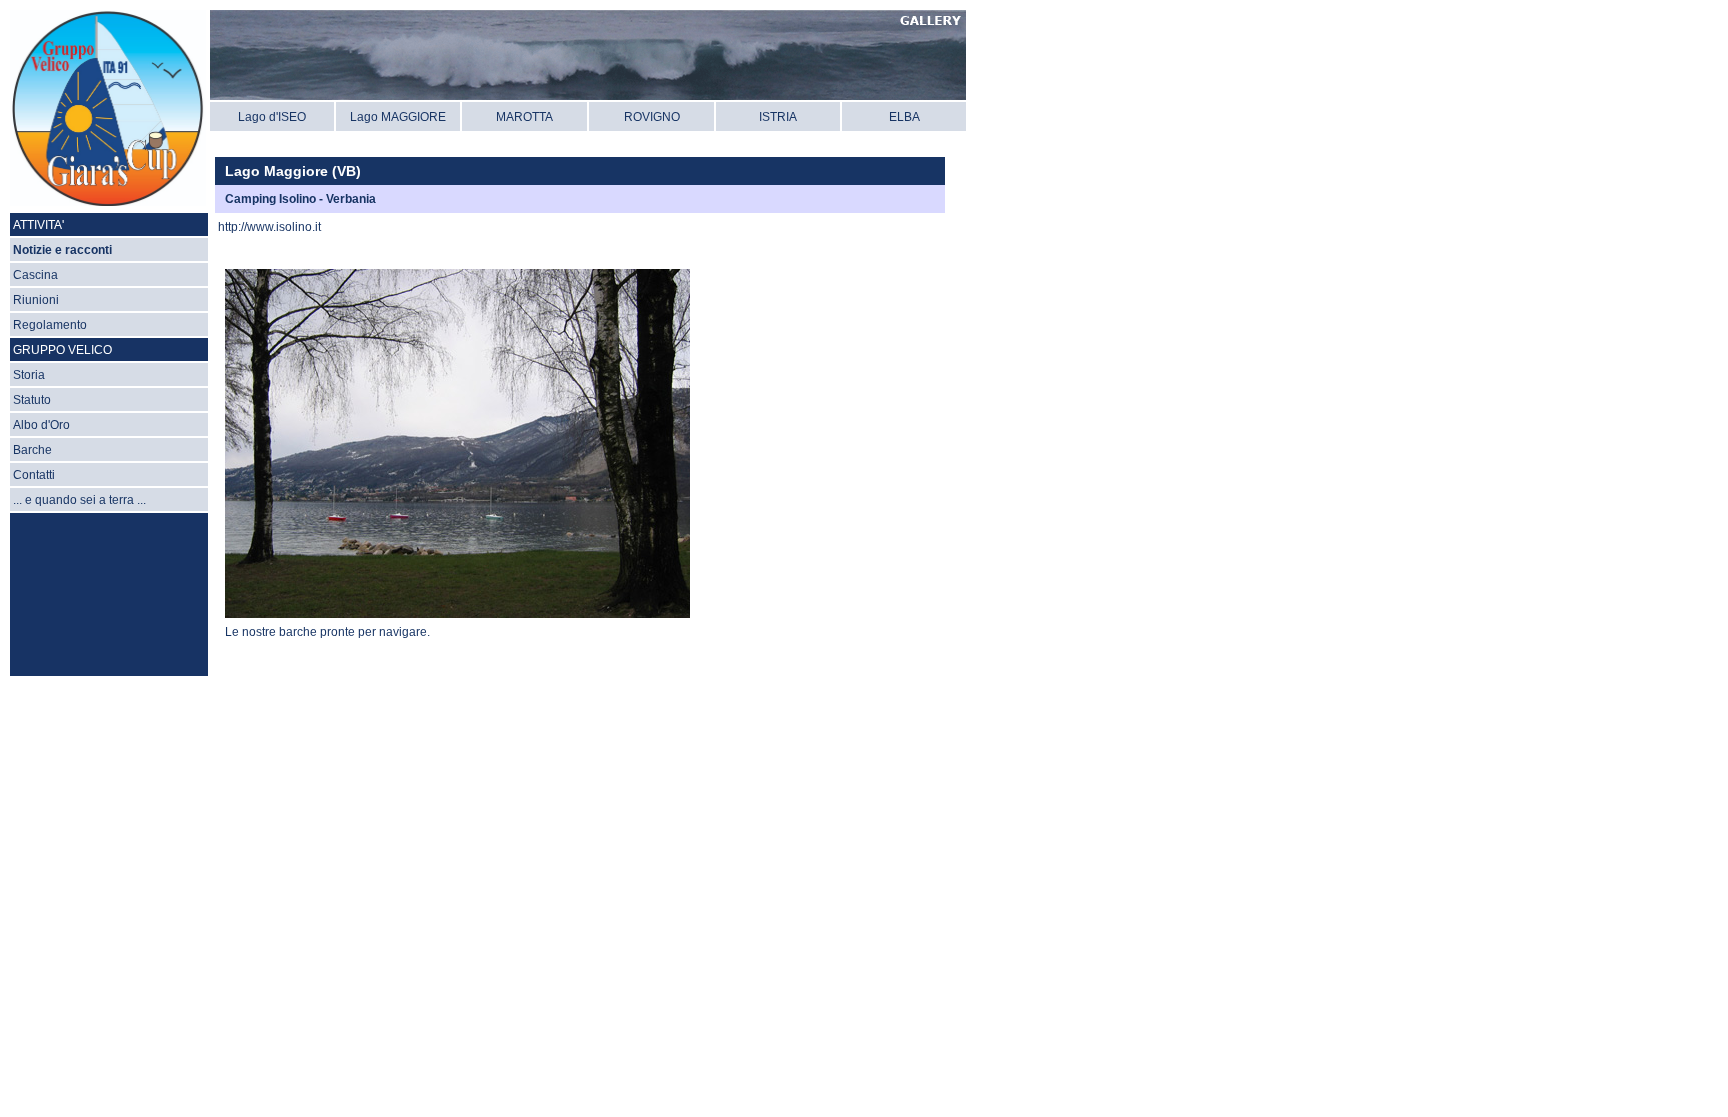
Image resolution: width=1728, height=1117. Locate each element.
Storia (29, 375)
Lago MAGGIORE (398, 117)
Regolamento (50, 325)
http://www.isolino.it (269, 227)
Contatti (34, 475)
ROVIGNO (652, 117)
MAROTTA (524, 117)
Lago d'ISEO (272, 117)
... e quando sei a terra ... (79, 500)
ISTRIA (778, 117)
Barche (32, 450)
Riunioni (36, 300)
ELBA (904, 117)
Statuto (32, 400)
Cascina (35, 275)
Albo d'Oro (41, 425)
